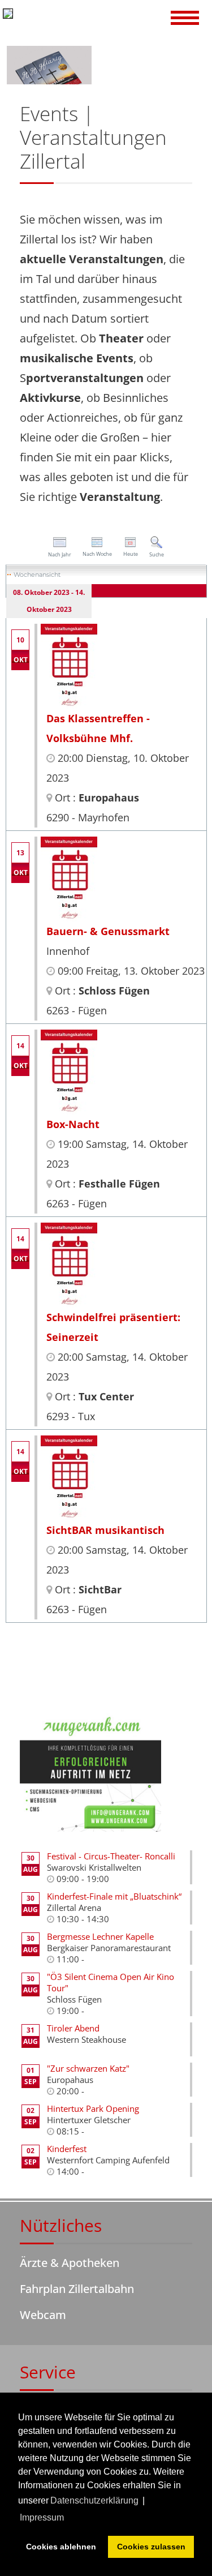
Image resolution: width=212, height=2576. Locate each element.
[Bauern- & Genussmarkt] (69, 878)
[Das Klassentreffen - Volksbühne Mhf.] (69, 665)
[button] (185, 19)
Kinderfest (67, 2149)
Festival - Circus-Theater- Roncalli (111, 1856)
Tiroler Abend (73, 2028)
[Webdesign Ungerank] (90, 1771)
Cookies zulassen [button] (151, 2547)
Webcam (43, 2315)
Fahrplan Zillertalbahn (77, 2289)
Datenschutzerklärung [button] (94, 2500)
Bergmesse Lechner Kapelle (100, 1936)
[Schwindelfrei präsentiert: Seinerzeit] (69, 1264)
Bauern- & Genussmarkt (108, 931)
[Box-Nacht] (69, 1071)
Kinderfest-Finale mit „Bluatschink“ (114, 1896)
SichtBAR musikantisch (105, 1530)
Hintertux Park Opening (93, 2108)
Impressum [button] (42, 2517)
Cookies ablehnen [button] (61, 2547)
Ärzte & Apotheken (70, 2263)
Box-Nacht (73, 1124)
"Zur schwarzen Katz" (88, 2068)
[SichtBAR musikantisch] (69, 1477)
